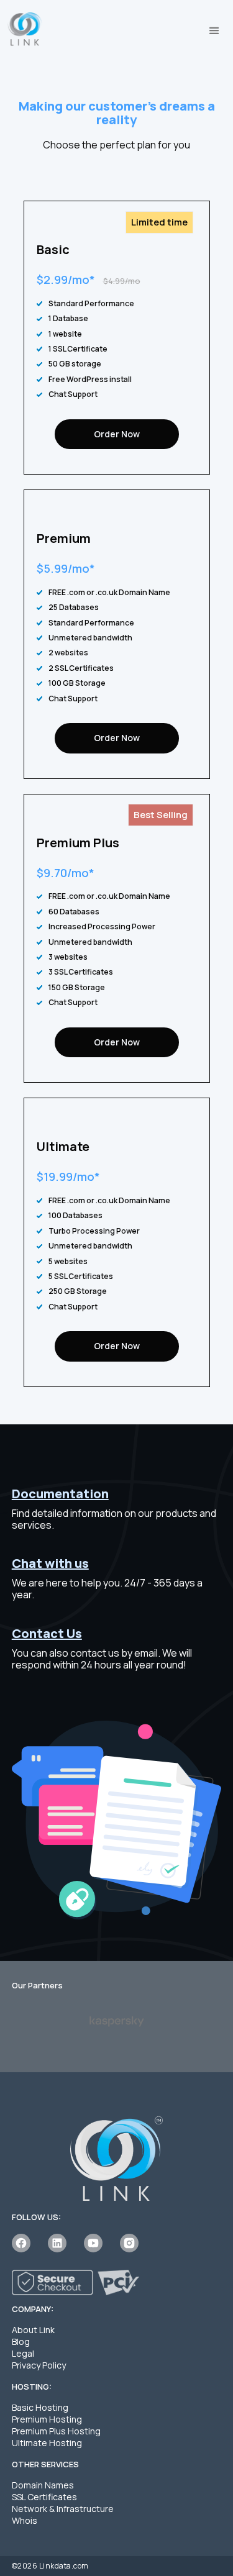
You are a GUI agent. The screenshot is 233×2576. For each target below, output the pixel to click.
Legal (23, 2353)
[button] (214, 31)
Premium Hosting (47, 2419)
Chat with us (50, 1563)
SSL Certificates (44, 2497)
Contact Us (47, 1633)
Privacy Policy (39, 2365)
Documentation (60, 1494)
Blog (21, 2342)
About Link (33, 2330)
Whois (25, 2520)
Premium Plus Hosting (56, 2431)
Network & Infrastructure (63, 2509)
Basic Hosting (40, 2407)
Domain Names (43, 2485)
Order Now (117, 434)
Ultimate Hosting (47, 2443)
